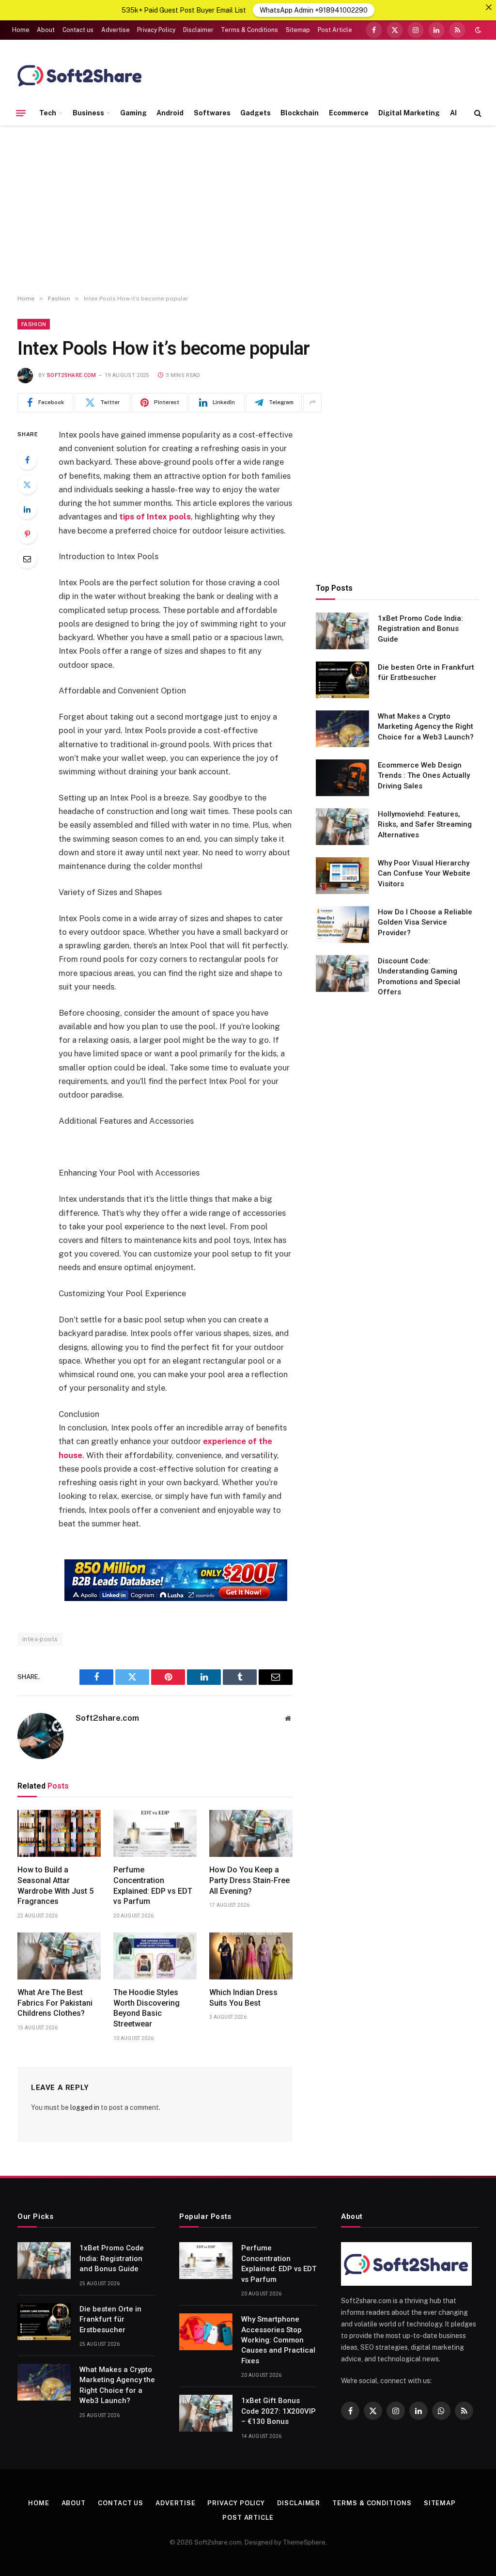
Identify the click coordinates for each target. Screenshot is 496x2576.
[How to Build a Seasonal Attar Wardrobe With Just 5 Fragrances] (59, 1833)
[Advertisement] (248, 210)
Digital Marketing (409, 113)
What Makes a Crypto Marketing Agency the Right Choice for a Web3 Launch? (426, 727)
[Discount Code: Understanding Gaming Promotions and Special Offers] (342, 974)
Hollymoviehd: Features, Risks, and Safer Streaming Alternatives (425, 825)
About (46, 30)
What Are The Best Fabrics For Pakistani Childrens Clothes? (55, 2003)
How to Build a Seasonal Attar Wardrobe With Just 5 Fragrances (55, 1885)
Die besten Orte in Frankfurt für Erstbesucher (426, 672)
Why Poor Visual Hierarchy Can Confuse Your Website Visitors (424, 873)
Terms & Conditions (249, 30)
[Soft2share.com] (80, 75)
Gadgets (256, 113)
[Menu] (21, 113)
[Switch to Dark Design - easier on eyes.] (477, 30)
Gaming (133, 113)
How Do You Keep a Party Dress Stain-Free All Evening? (249, 1880)
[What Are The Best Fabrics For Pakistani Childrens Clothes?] (59, 1956)
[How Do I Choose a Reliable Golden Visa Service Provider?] (342, 925)
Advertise (116, 30)
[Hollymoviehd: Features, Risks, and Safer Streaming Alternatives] (342, 827)
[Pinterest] (27, 534)
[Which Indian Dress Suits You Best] (251, 1956)
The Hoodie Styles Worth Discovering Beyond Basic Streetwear (147, 2008)
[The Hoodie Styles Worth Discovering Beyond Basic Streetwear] (155, 1956)
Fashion (34, 324)
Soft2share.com (72, 375)
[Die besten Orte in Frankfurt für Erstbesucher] (342, 680)
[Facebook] (27, 460)
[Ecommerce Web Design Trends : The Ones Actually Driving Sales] (342, 778)
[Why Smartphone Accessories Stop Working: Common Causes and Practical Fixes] (206, 2332)
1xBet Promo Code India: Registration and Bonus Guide (420, 629)
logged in (85, 2107)
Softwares (212, 113)
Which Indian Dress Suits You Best (243, 1998)
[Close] (489, 7)
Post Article (335, 30)
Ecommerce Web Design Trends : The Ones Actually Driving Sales (424, 776)
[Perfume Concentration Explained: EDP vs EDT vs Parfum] (155, 1833)
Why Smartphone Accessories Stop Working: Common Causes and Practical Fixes (278, 2340)
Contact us (78, 30)
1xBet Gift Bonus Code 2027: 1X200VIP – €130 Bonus (279, 2411)
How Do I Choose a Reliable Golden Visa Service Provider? (425, 922)
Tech (48, 113)
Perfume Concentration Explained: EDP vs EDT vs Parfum (153, 1885)
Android (170, 113)
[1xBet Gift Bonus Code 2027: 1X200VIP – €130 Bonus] (206, 2413)
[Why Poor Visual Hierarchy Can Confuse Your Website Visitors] (342, 876)
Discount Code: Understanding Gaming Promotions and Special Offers (419, 976)
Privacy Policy (156, 30)
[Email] (27, 559)
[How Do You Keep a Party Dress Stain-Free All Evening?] (251, 1833)
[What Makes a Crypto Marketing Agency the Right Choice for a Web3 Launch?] (342, 729)
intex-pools (40, 1639)
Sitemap (298, 30)
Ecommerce (349, 113)
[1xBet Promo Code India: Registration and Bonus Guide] (342, 631)
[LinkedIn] (27, 509)
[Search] (477, 113)
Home (21, 30)
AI (453, 113)
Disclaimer (198, 30)
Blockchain (300, 113)
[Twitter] (27, 485)
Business (88, 113)
